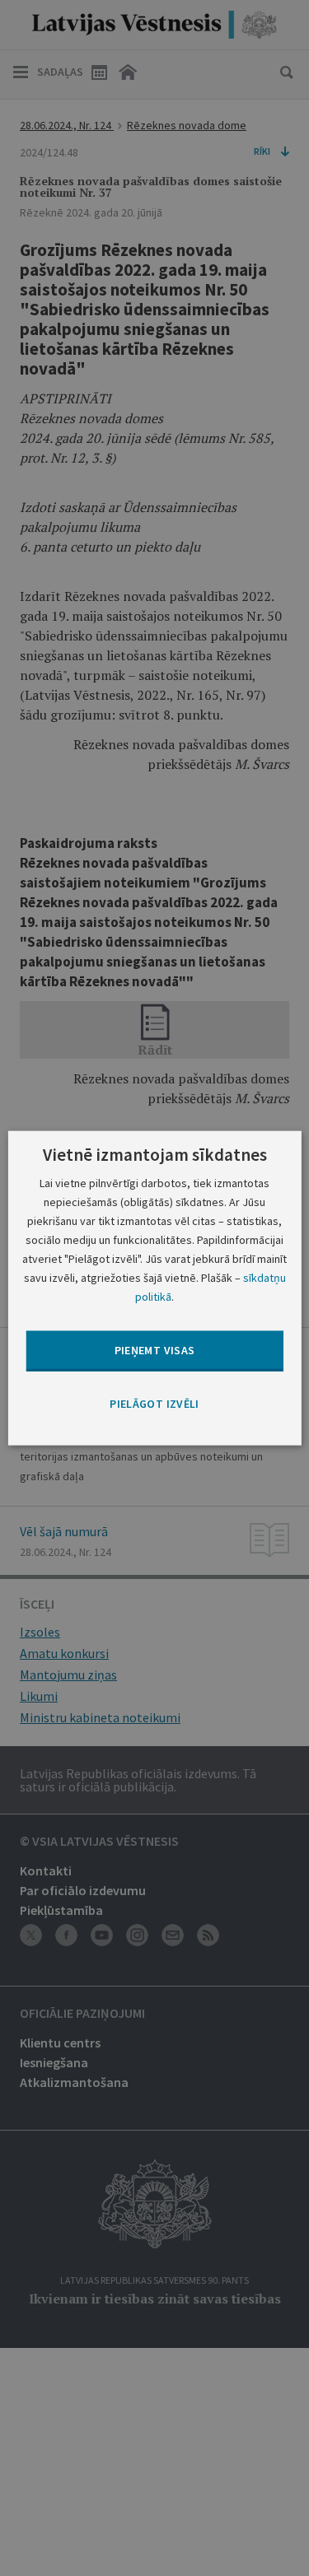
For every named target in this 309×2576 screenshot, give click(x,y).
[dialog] (154, 1288)
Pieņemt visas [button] (155, 1350)
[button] (154, 1404)
